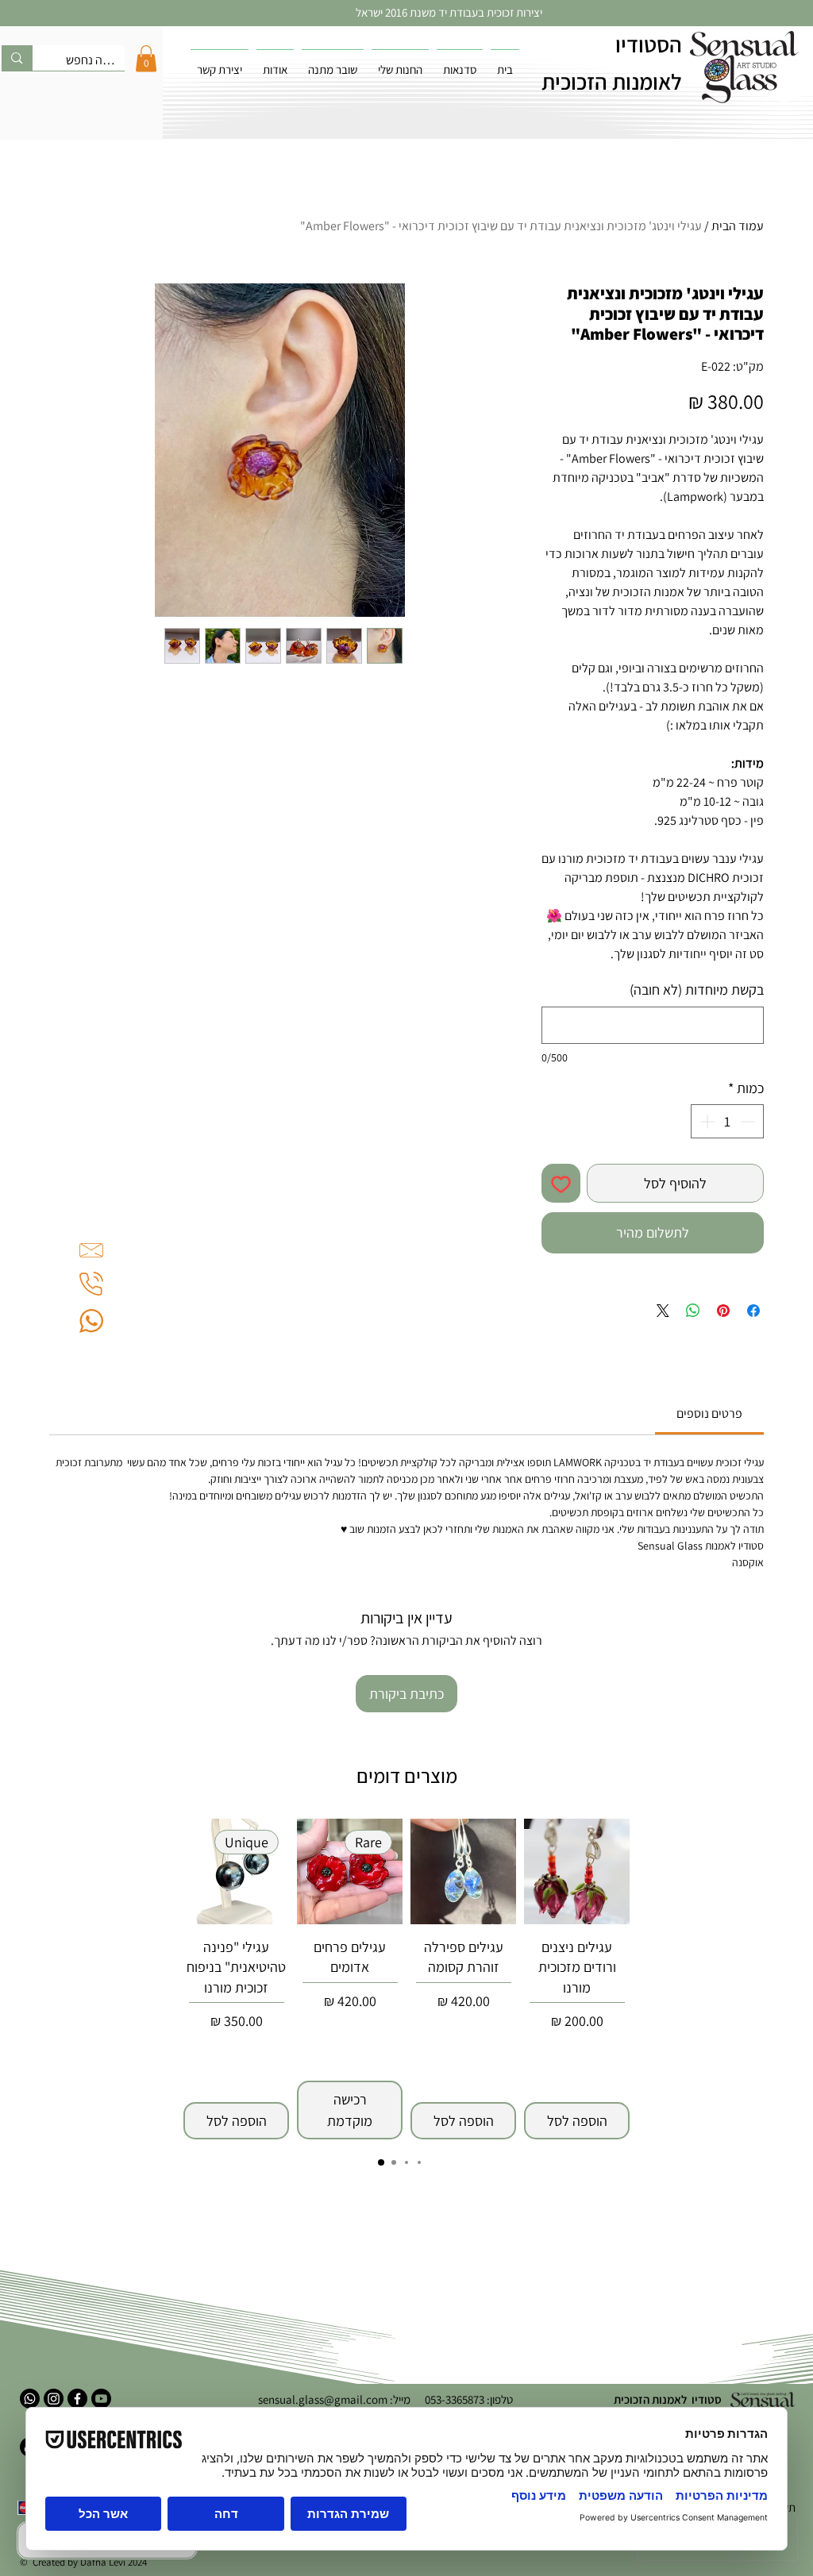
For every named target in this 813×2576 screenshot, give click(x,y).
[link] (709, 1413)
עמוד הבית (738, 226)
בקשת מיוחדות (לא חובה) (697, 990)
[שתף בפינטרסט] (723, 1311)
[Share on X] (663, 1311)
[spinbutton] (727, 1121)
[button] (146, 58)
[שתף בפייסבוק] (753, 1311)
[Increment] (705, 1121)
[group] (406, 1979)
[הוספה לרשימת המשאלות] (561, 1183)
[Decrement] (749, 1121)
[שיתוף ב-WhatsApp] (693, 1311)
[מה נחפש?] (17, 58)
